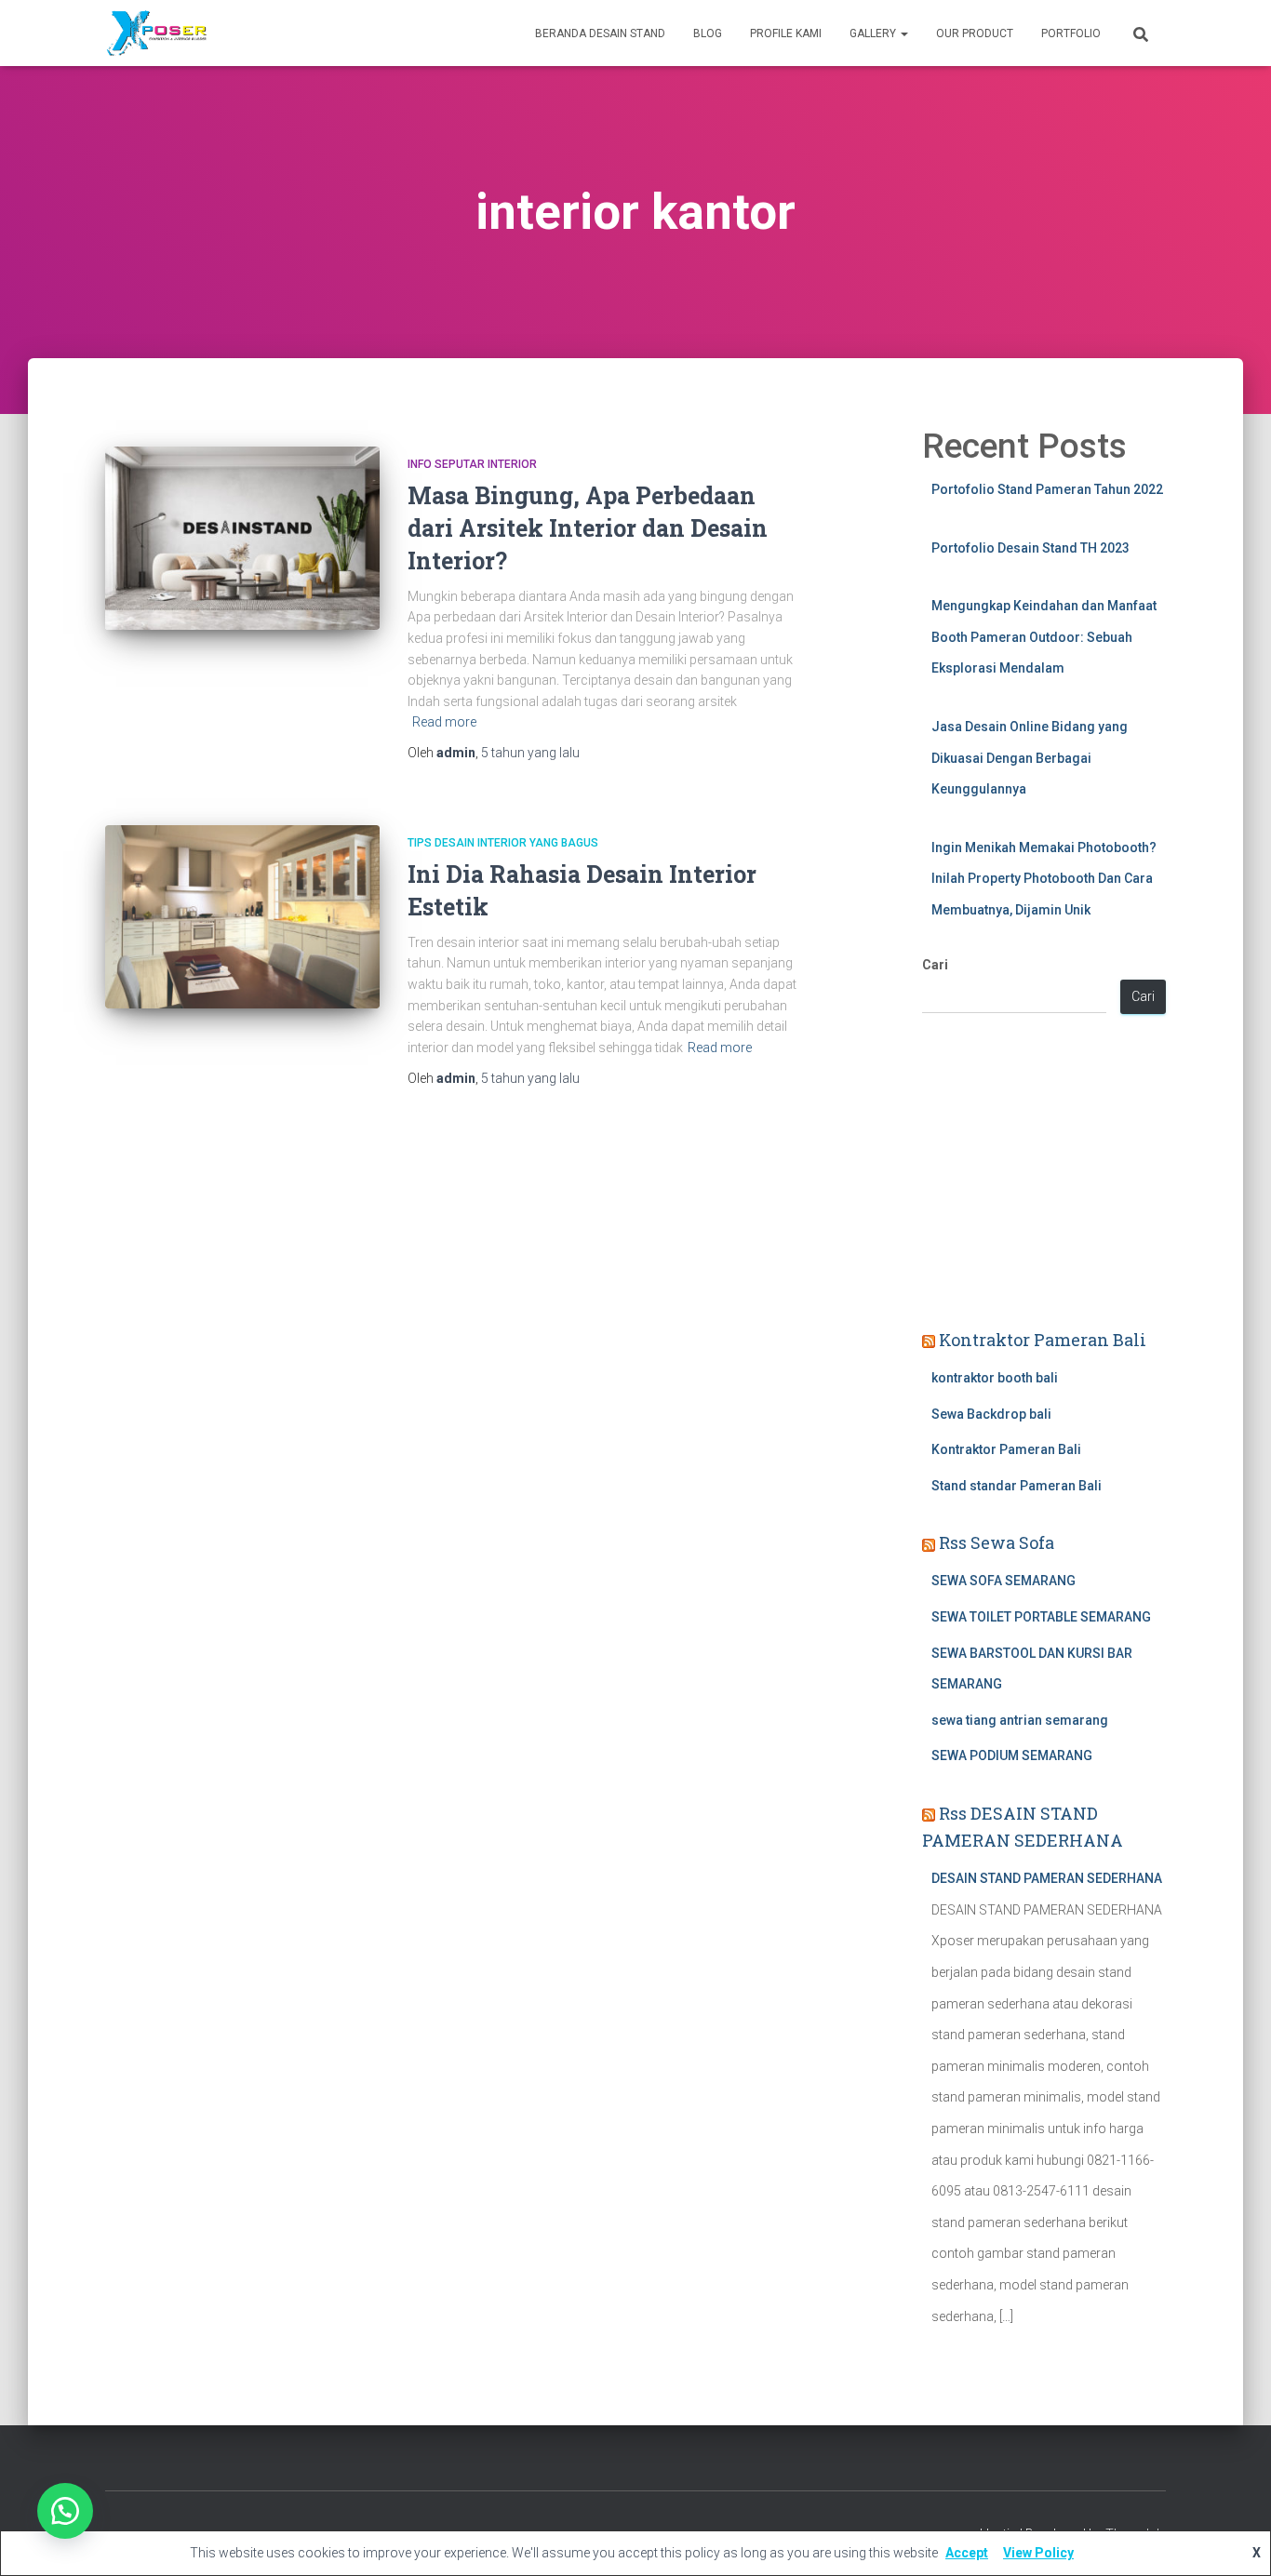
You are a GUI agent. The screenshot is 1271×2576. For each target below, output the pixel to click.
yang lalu (530, 753)
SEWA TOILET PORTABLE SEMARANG (1041, 1617)
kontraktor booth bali (995, 1378)
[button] (65, 2511)
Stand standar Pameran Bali (1017, 1486)
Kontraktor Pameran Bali (1043, 1340)
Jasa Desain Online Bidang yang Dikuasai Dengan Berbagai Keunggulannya (1030, 758)
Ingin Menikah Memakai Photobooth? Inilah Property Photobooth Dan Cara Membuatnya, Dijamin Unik (1044, 879)
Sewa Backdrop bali (991, 1414)
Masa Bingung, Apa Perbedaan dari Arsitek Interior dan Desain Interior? (588, 528)
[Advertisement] (1044, 1174)
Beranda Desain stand (600, 33)
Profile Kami (786, 33)
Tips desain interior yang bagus (503, 843)
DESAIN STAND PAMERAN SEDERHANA (1047, 1878)
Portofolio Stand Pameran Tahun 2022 (1047, 489)
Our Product (975, 33)
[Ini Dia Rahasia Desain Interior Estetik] (242, 917)
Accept (967, 2553)
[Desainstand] (156, 33)
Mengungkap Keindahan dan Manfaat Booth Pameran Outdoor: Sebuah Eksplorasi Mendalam (1044, 637)
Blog (708, 33)
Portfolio (1071, 33)
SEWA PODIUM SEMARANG (1012, 1755)
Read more (444, 722)
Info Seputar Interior (472, 464)
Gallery (874, 33)
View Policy (1038, 2553)
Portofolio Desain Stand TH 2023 (1030, 548)
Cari (935, 965)
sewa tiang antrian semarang (1020, 1720)
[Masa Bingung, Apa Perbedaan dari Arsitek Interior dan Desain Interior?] (242, 538)
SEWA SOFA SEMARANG (1003, 1581)
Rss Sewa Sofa (997, 1542)
